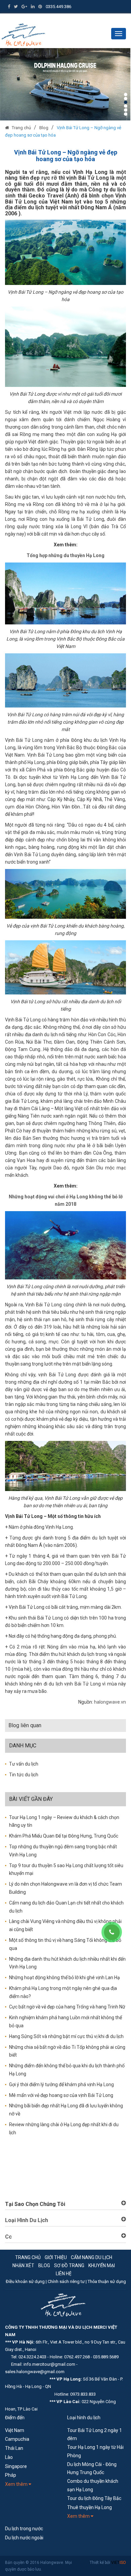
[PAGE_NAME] (23, 34)
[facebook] (9, 7)
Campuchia (17, 2439)
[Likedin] (33, 7)
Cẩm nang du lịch (92, 2257)
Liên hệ (64, 2274)
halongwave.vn (110, 1702)
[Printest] (40, 7)
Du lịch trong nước (24, 2529)
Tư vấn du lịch (24, 1764)
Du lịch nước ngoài (24, 2538)
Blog (44, 128)
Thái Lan (14, 2448)
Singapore (16, 2466)
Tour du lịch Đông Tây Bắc (94, 2498)
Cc (8, 2237)
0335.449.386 (58, 7)
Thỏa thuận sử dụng (107, 2281)
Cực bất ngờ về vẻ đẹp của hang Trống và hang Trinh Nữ (67, 2007)
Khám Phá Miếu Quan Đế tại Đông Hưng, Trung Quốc (64, 1836)
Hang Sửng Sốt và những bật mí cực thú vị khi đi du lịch (66, 2036)
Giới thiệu (56, 2257)
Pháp (11, 2475)
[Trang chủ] (8, 128)
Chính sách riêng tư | (68, 2281)
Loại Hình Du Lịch (27, 2220)
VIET (119, 2563)
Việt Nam (15, 2430)
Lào (9, 2457)
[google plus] (24, 7)
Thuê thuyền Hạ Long (90, 2507)
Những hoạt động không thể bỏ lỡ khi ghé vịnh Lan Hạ (64, 1978)
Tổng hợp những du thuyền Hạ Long (65, 555)
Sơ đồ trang (69, 2265)
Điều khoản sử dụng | (27, 2281)
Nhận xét (23, 2265)
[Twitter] (16, 7)
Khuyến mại (102, 2265)
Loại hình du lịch (84, 2418)
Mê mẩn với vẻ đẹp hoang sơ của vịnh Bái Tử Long (61, 2095)
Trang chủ (21, 128)
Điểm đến (15, 2418)
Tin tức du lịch (24, 1775)
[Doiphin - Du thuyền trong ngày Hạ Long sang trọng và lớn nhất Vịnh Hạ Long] (65, 84)
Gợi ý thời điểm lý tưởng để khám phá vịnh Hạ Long (61, 2084)
